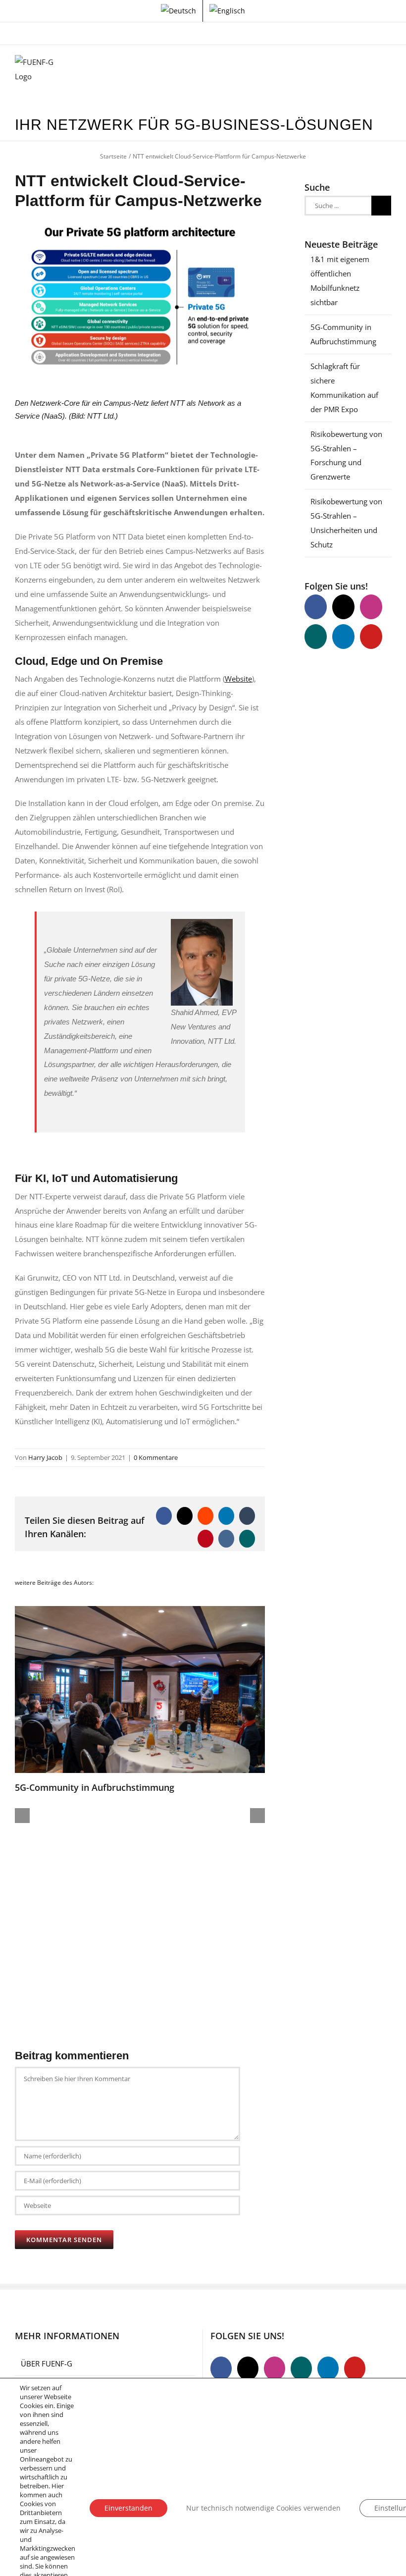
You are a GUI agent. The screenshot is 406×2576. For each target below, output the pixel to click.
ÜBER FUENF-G (47, 2363)
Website (238, 679)
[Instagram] (371, 607)
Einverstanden (128, 2508)
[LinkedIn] (343, 637)
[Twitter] (343, 607)
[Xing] (316, 637)
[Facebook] (316, 607)
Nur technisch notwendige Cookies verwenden (263, 2508)
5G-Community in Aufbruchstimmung (95, 1787)
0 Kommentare (156, 1457)
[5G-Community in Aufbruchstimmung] (140, 1611)
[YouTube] (371, 637)
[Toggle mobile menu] (387, 70)
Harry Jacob (45, 1457)
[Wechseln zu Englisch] (227, 11)
